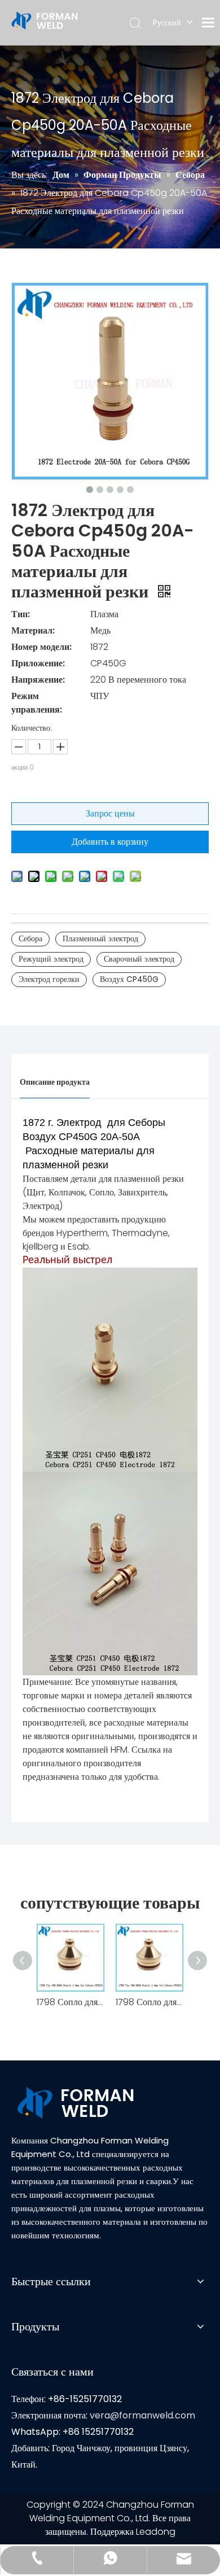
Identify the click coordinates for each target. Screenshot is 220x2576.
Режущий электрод (51, 959)
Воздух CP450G (129, 979)
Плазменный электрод (100, 938)
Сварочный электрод (139, 959)
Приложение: (38, 663)
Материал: (33, 630)
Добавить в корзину (110, 842)
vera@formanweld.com (142, 2415)
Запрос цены (110, 813)
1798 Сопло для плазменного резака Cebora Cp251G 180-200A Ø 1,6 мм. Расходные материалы (71, 2002)
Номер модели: (41, 647)
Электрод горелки (49, 979)
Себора (30, 938)
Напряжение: (38, 680)
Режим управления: (37, 703)
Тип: (21, 614)
